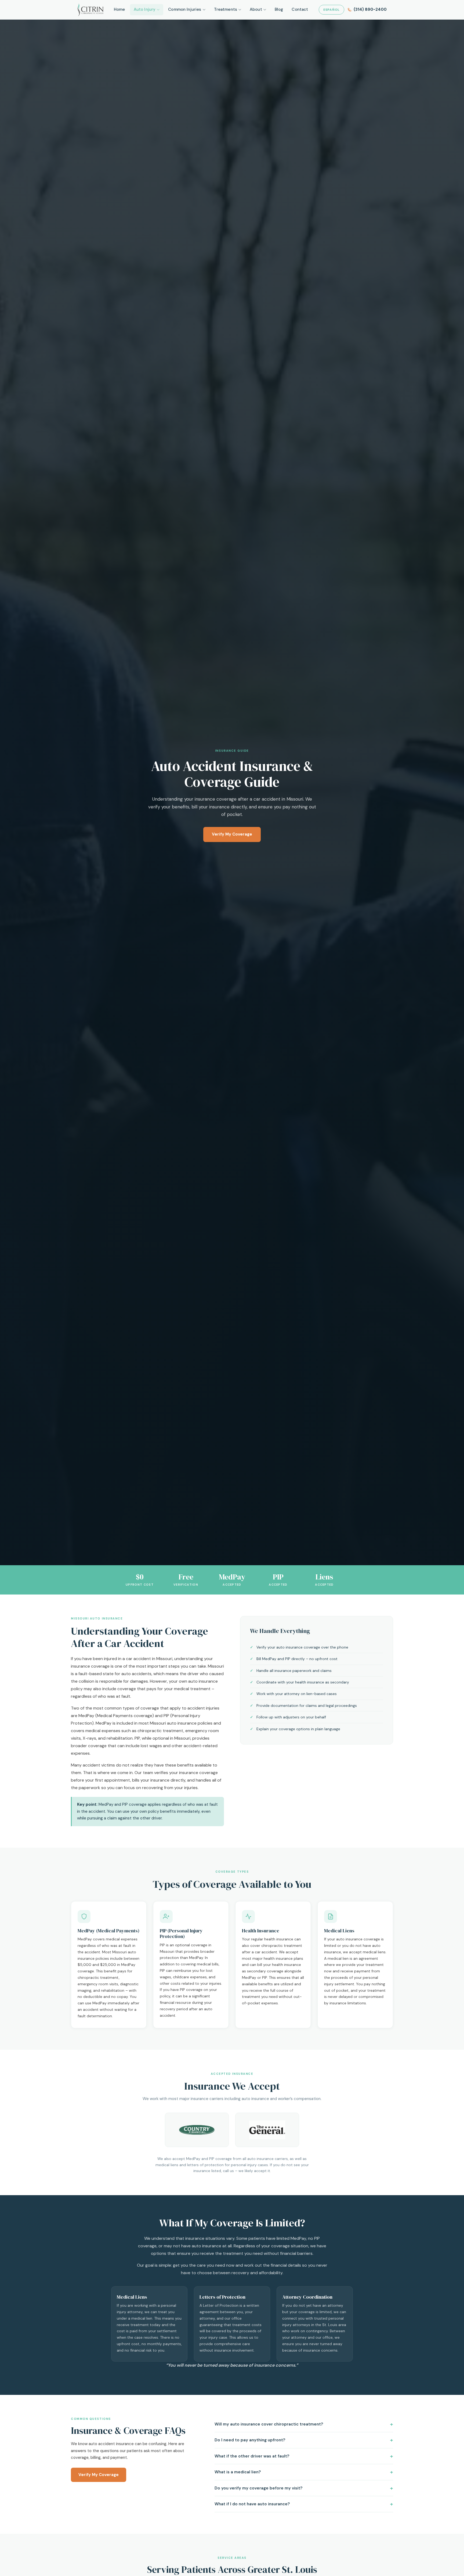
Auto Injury (145, 9)
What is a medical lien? (238, 2472)
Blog (279, 9)
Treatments (226, 9)
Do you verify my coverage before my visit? (258, 2488)
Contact (300, 9)
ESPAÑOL (331, 10)
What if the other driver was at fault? (252, 2456)
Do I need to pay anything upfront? (250, 2440)
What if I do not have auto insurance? (252, 2504)
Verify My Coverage (232, 834)
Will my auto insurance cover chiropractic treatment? (269, 2424)
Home (119, 9)
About (256, 9)
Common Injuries (185, 9)
